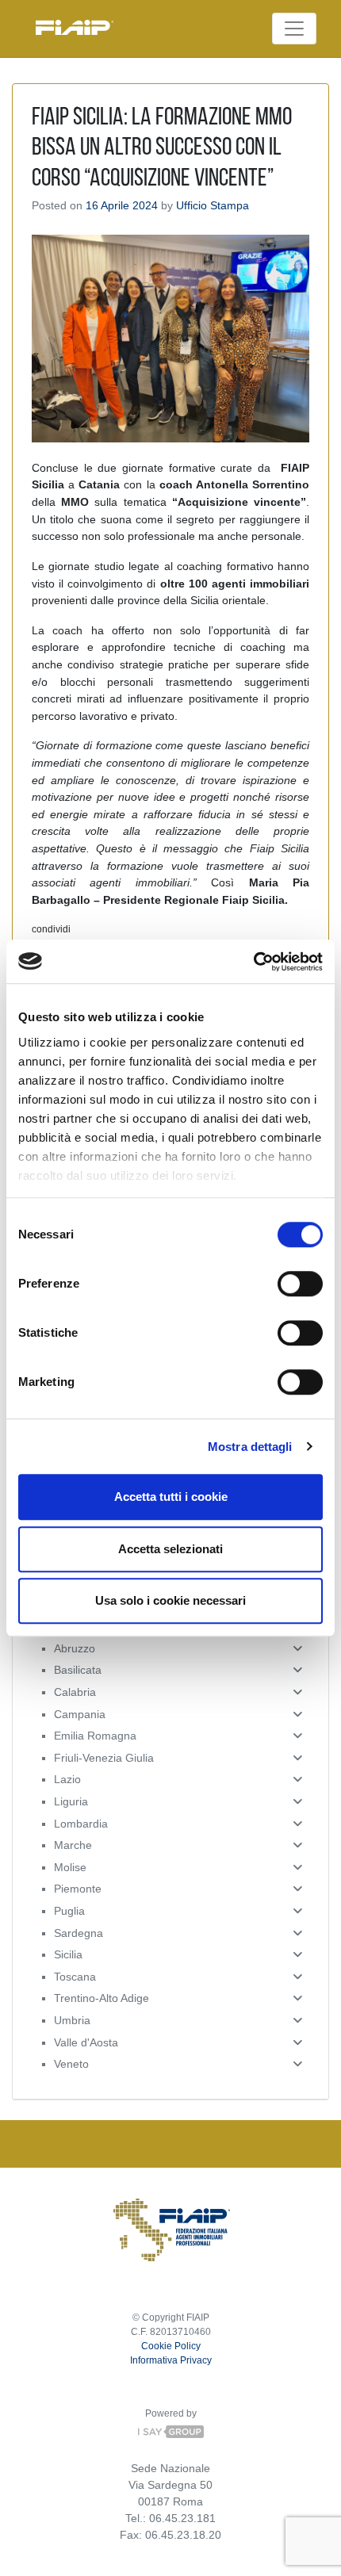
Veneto (71, 2064)
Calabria (75, 1692)
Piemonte (78, 1889)
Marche (73, 1845)
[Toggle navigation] (294, 29)
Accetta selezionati (170, 1549)
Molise (70, 1867)
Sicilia (68, 1954)
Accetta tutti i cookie (171, 1497)
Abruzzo (75, 1648)
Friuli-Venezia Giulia (104, 1758)
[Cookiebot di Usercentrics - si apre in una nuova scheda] (253, 962)
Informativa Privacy (171, 2360)
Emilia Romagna (95, 1736)
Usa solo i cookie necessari (170, 1600)
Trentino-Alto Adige (102, 1998)
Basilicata (78, 1670)
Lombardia (81, 1824)
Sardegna (79, 1933)
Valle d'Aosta (86, 2042)
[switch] (300, 1284)
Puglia (69, 1911)
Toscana (75, 1977)
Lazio (67, 1779)
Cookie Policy (171, 2346)
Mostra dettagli (250, 1447)
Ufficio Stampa (213, 205)
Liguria (71, 1801)
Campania (80, 1714)
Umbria (72, 2020)
